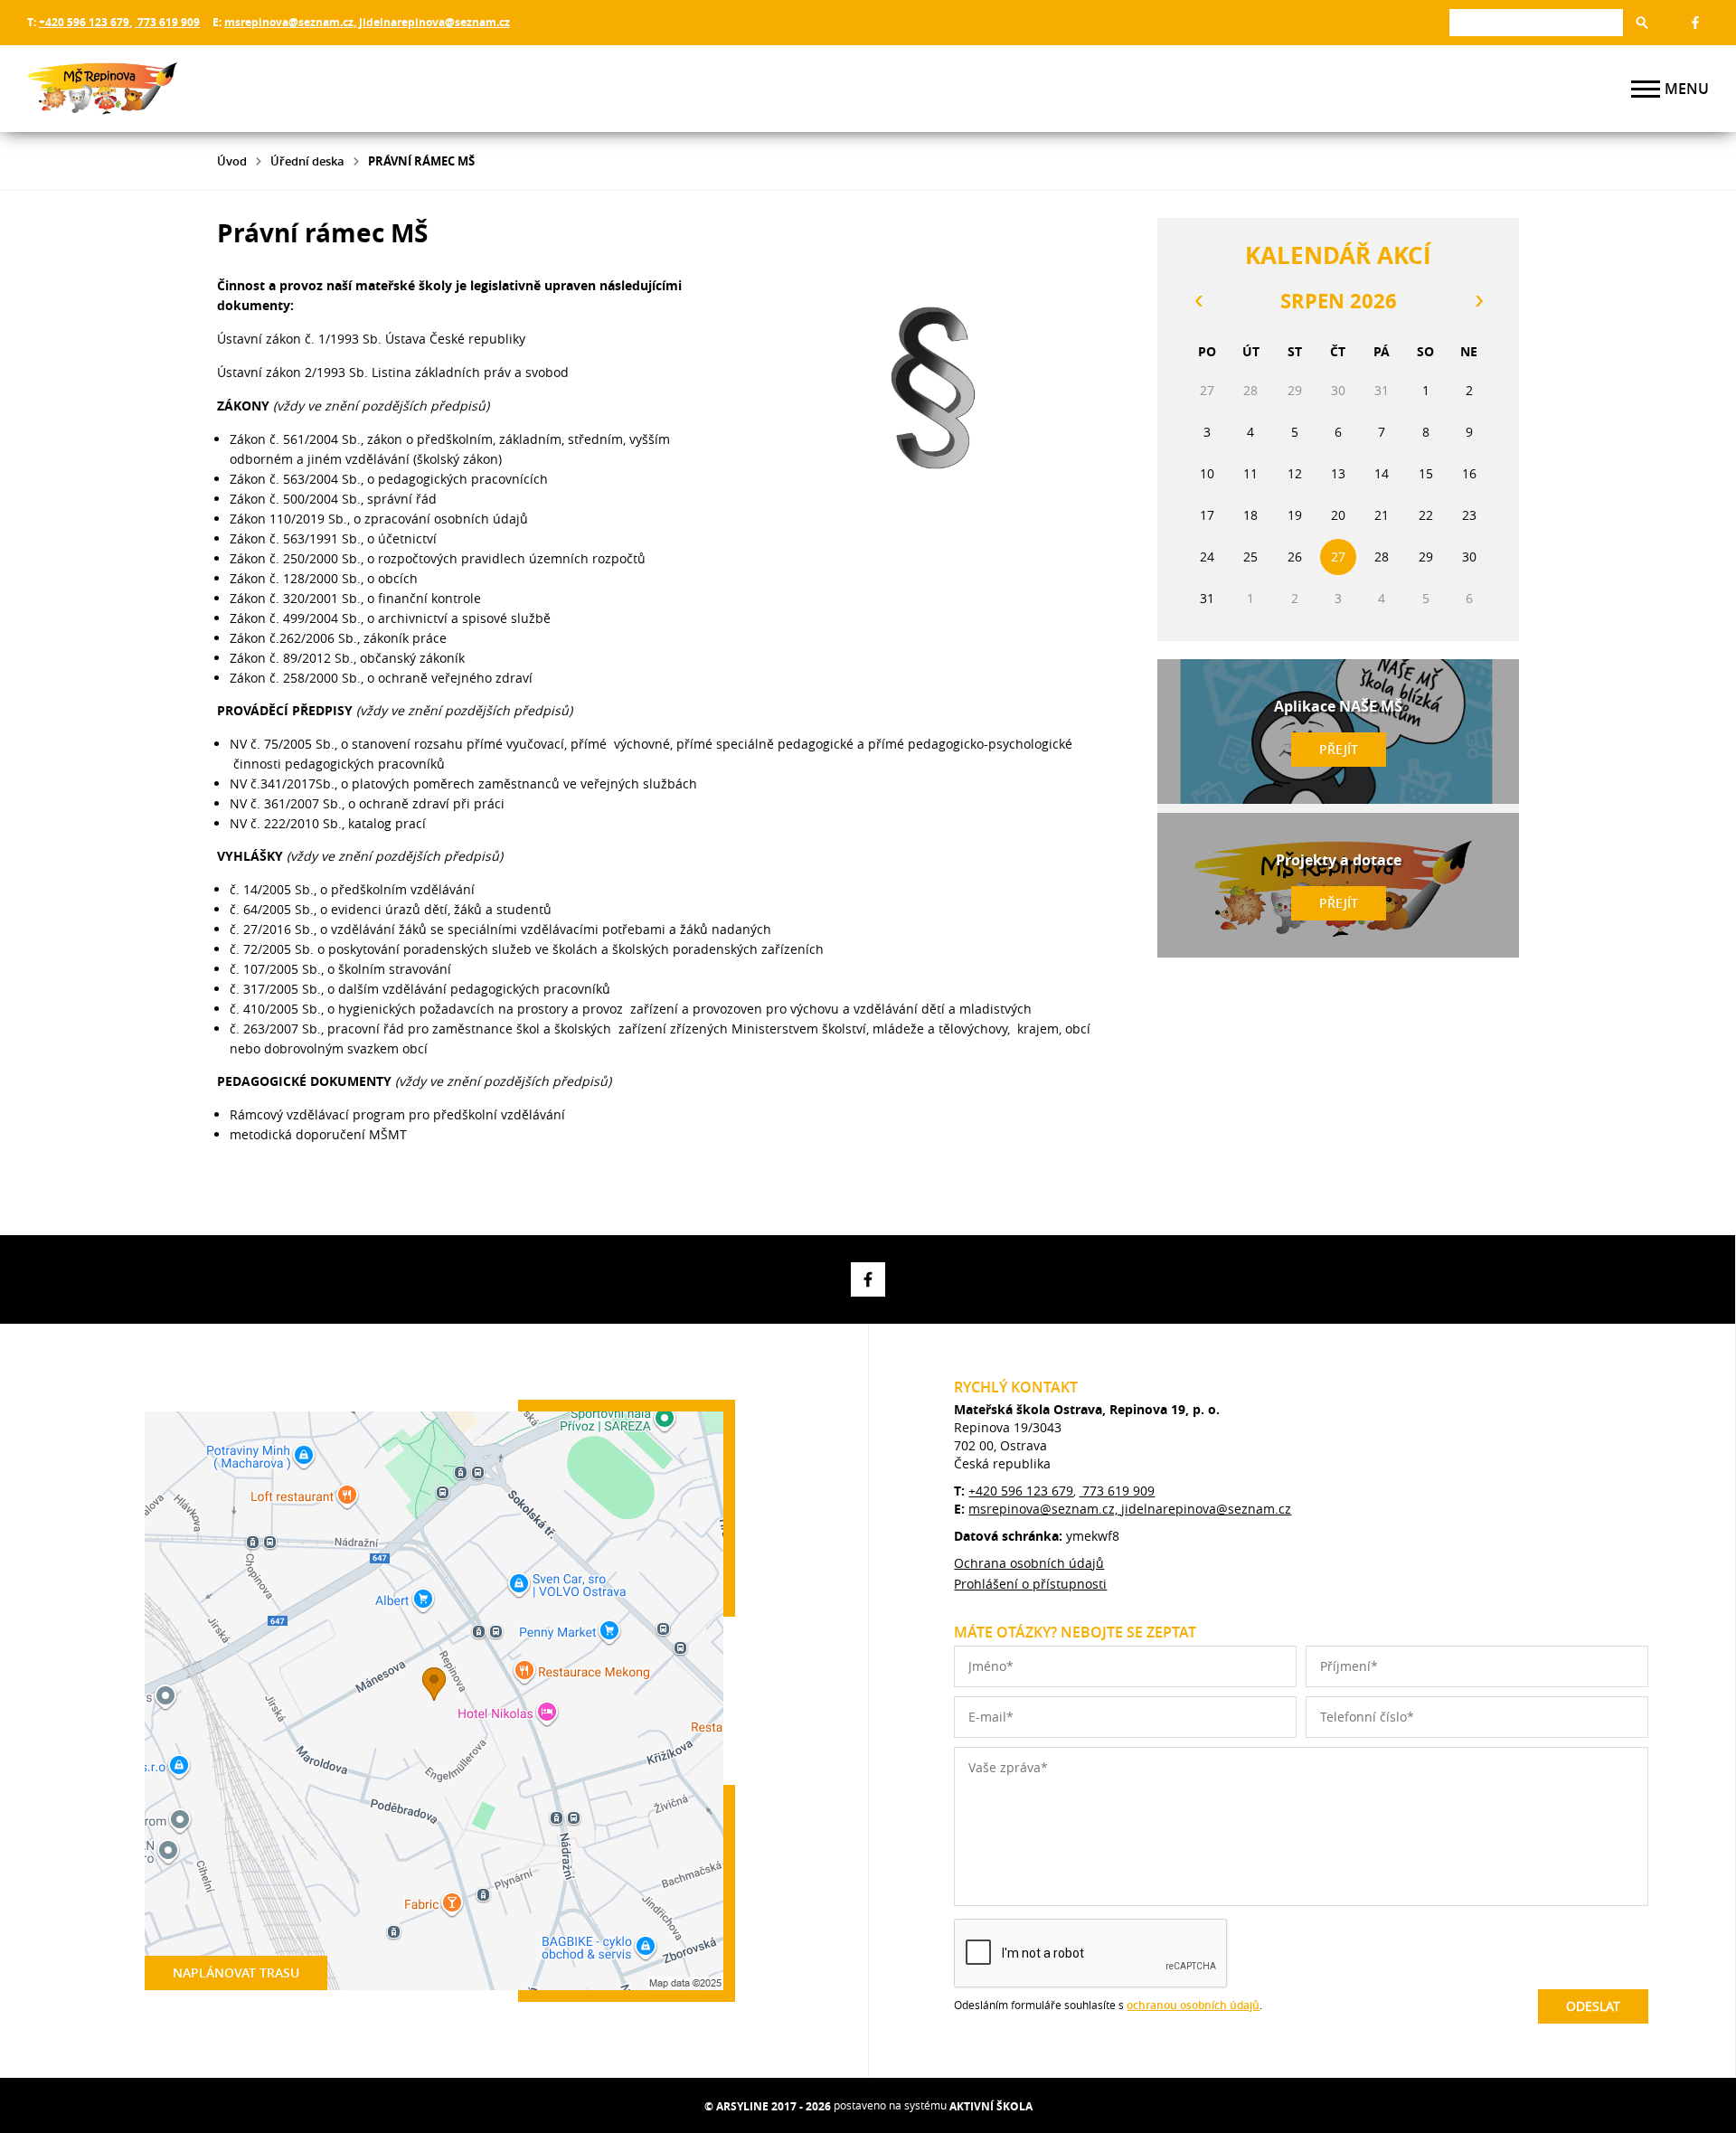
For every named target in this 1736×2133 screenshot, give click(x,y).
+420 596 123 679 (84, 22)
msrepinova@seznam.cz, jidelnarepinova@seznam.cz (367, 22)
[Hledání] (1536, 22)
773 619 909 (167, 22)
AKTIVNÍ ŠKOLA (991, 2106)
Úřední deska (307, 161)
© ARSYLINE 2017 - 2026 (768, 2106)
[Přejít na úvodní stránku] (136, 89)
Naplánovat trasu (236, 1973)
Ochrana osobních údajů (1029, 1563)
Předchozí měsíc (1198, 301)
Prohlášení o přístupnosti (1030, 1584)
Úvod (232, 161)
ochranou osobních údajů (1193, 2005)
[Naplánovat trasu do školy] (434, 1701)
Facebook (1695, 23)
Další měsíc (1478, 301)
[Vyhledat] (1642, 23)
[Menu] (1646, 89)
